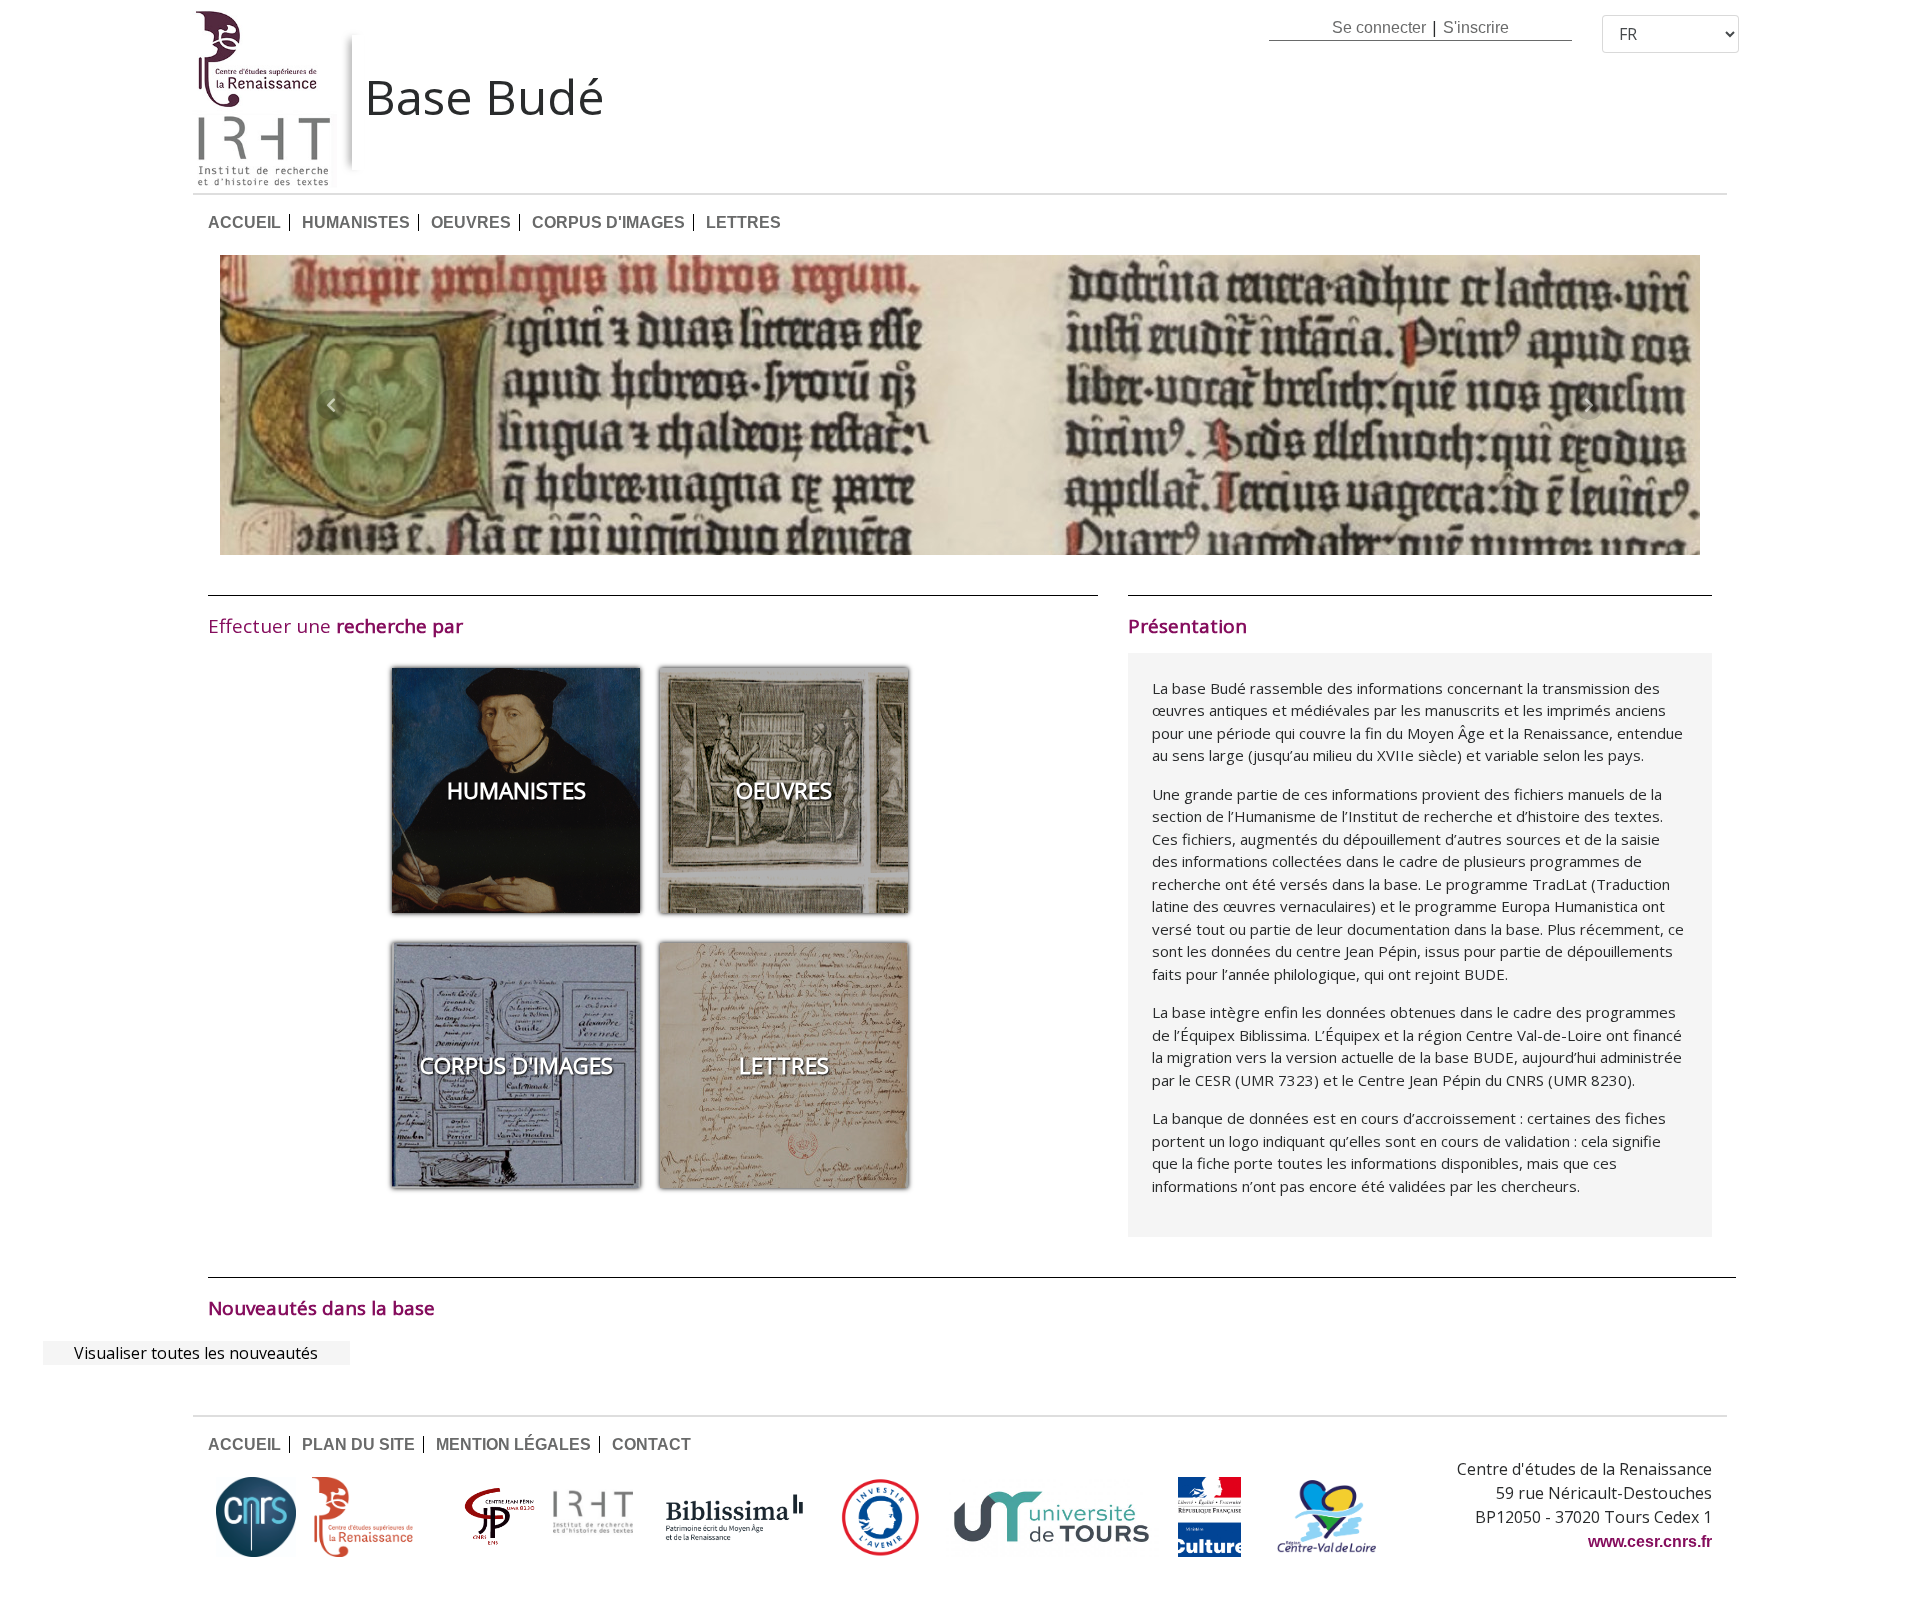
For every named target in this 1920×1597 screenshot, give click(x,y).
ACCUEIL (244, 222)
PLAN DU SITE (358, 1444)
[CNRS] (256, 1517)
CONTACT (651, 1444)
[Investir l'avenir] (880, 1517)
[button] (331, 405)
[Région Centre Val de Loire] (1326, 1517)
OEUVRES (471, 222)
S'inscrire (1476, 27)
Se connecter (1379, 27)
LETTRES (743, 222)
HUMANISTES (356, 222)
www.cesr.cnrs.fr (1650, 1541)
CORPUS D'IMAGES (608, 222)
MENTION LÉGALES (513, 1444)
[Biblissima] (735, 1517)
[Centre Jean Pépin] (497, 1517)
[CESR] (377, 1517)
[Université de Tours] (1051, 1517)
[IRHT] (593, 1517)
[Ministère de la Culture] (1209, 1517)
